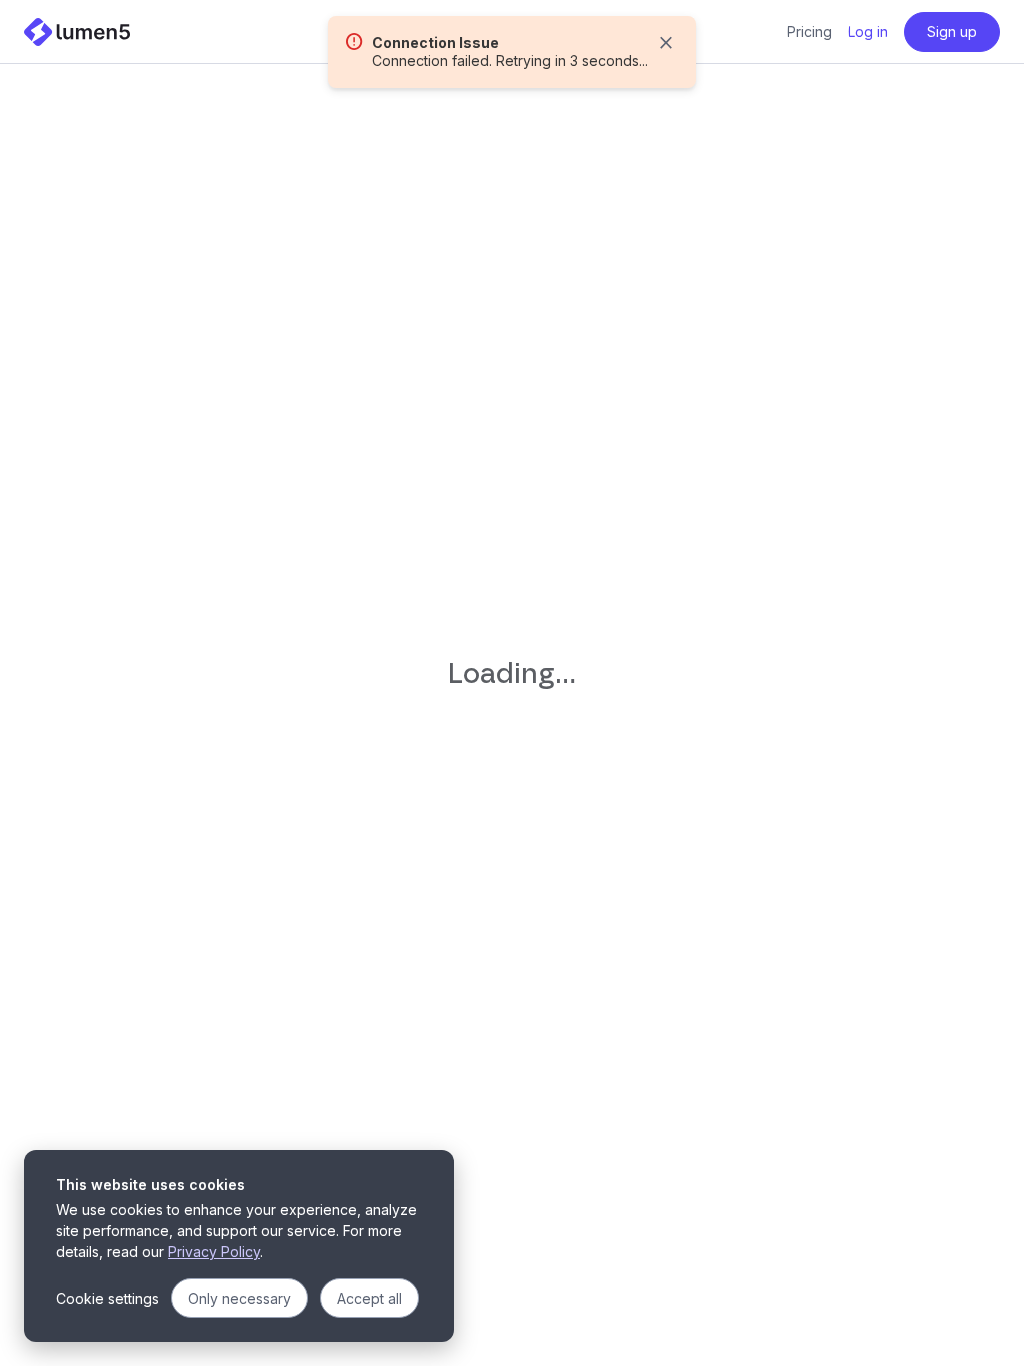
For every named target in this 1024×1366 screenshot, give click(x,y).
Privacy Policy (214, 1251)
